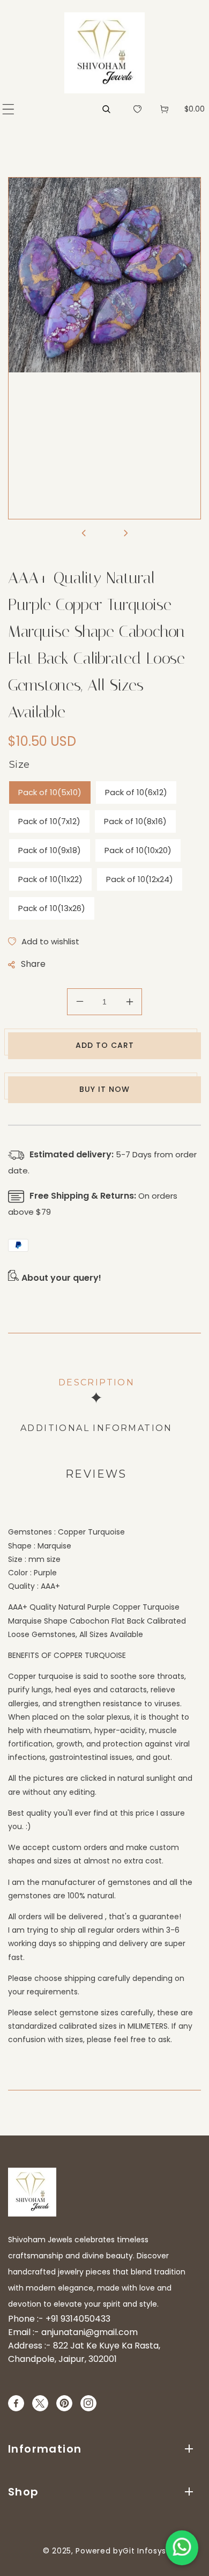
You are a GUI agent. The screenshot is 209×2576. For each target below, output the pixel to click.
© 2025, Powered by (83, 2551)
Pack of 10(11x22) (50, 879)
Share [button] (33, 964)
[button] (8, 109)
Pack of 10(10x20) (138, 850)
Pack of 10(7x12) (49, 821)
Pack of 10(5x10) (50, 792)
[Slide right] (125, 534)
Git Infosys (144, 2551)
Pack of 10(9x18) (50, 850)
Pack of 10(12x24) (140, 879)
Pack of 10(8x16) (135, 821)
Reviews (96, 1474)
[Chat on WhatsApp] (182, 2548)
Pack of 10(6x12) (136, 792)
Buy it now (104, 1089)
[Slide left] (84, 534)
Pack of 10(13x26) (52, 908)
